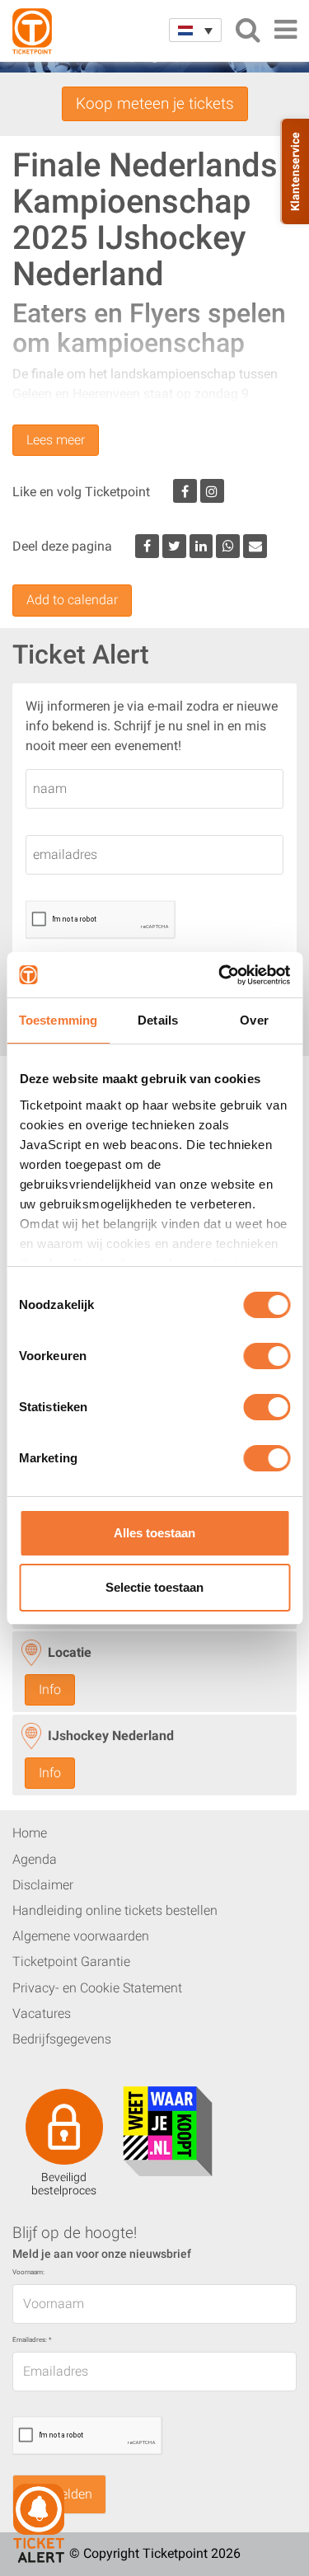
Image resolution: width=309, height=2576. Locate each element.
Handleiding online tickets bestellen (115, 1910)
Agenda (35, 1859)
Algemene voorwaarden (81, 1936)
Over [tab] (254, 1020)
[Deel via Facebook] (147, 546)
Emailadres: (32, 2340)
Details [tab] (158, 1020)
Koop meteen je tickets (155, 103)
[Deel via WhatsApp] (228, 546)
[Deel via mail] (255, 546)
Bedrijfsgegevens (62, 2039)
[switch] (267, 1363)
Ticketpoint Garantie (71, 1961)
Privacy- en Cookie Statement (97, 1988)
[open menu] (285, 30)
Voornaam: (28, 2272)
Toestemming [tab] (58, 1020)
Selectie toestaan (154, 1587)
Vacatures (42, 2013)
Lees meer (56, 440)
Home (30, 1833)
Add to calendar (72, 600)
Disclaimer (43, 1885)
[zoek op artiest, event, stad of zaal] (248, 30)
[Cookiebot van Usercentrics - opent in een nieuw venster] (220, 975)
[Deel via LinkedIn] (201, 546)
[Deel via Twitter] (174, 546)
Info (50, 1689)
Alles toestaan (154, 1533)
